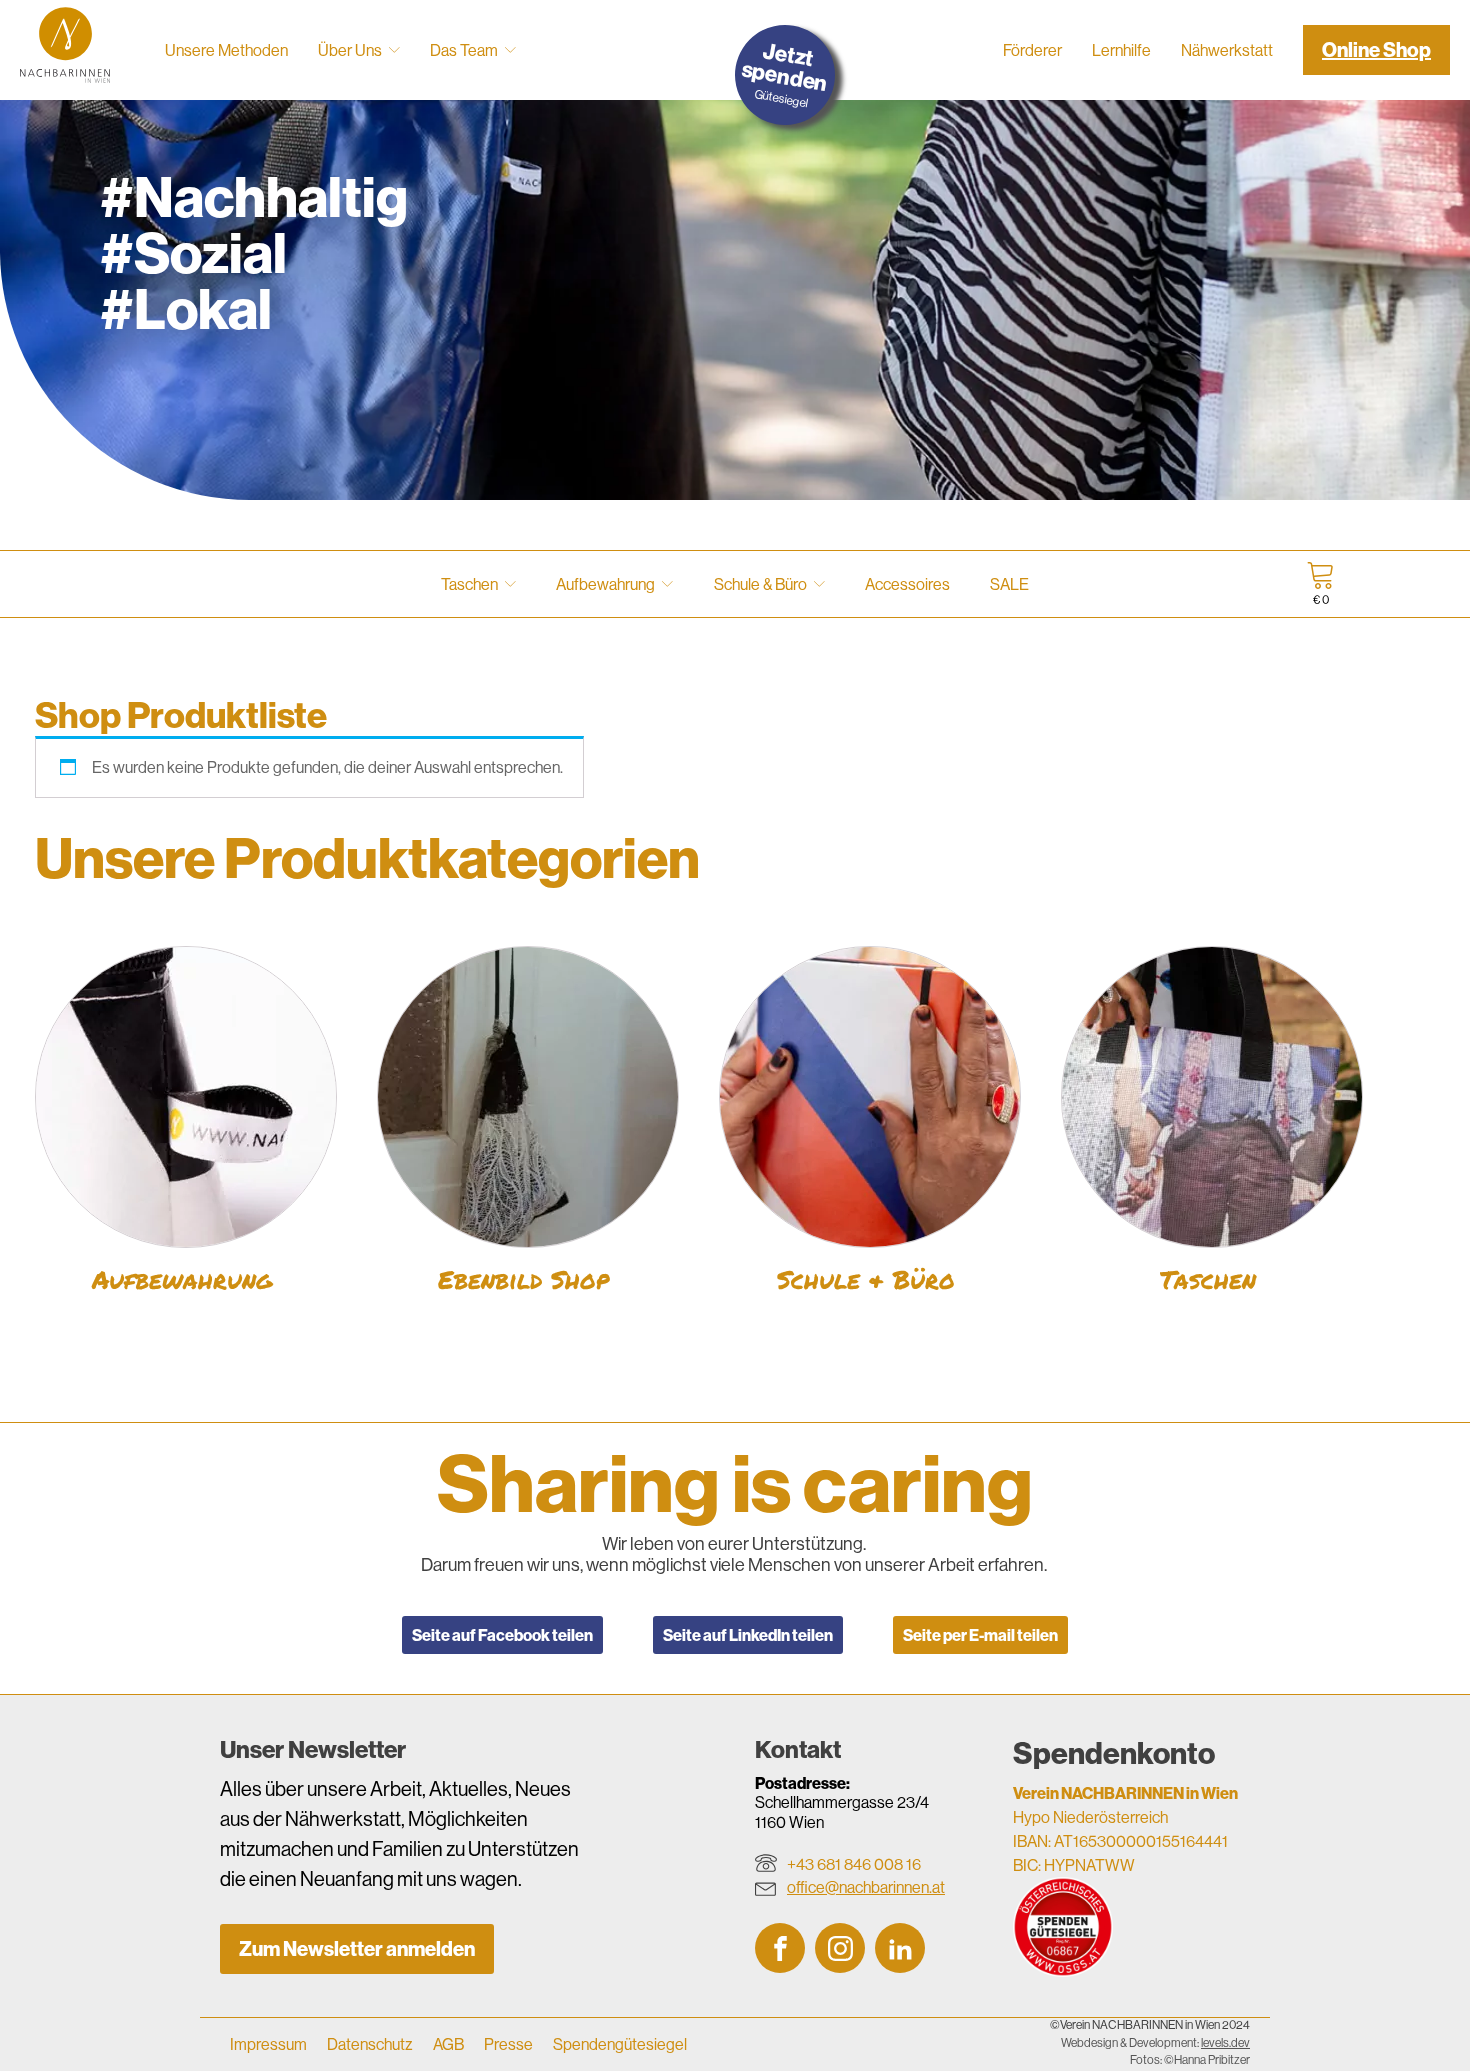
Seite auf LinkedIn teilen (748, 1635)
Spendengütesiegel (620, 2044)
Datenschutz (370, 2044)
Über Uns (350, 50)
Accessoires (907, 584)
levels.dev (1225, 2043)
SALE (1009, 584)
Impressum (268, 2044)
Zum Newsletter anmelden (357, 1948)
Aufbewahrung (605, 584)
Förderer (1032, 50)
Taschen (469, 584)
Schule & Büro (760, 584)
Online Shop (1376, 49)
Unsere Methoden (226, 50)
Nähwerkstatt (1227, 50)
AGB (448, 2044)
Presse (508, 2044)
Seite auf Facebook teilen (502, 1635)
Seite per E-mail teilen (980, 1635)
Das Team (464, 50)
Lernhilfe (1121, 50)
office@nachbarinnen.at (866, 1887)
